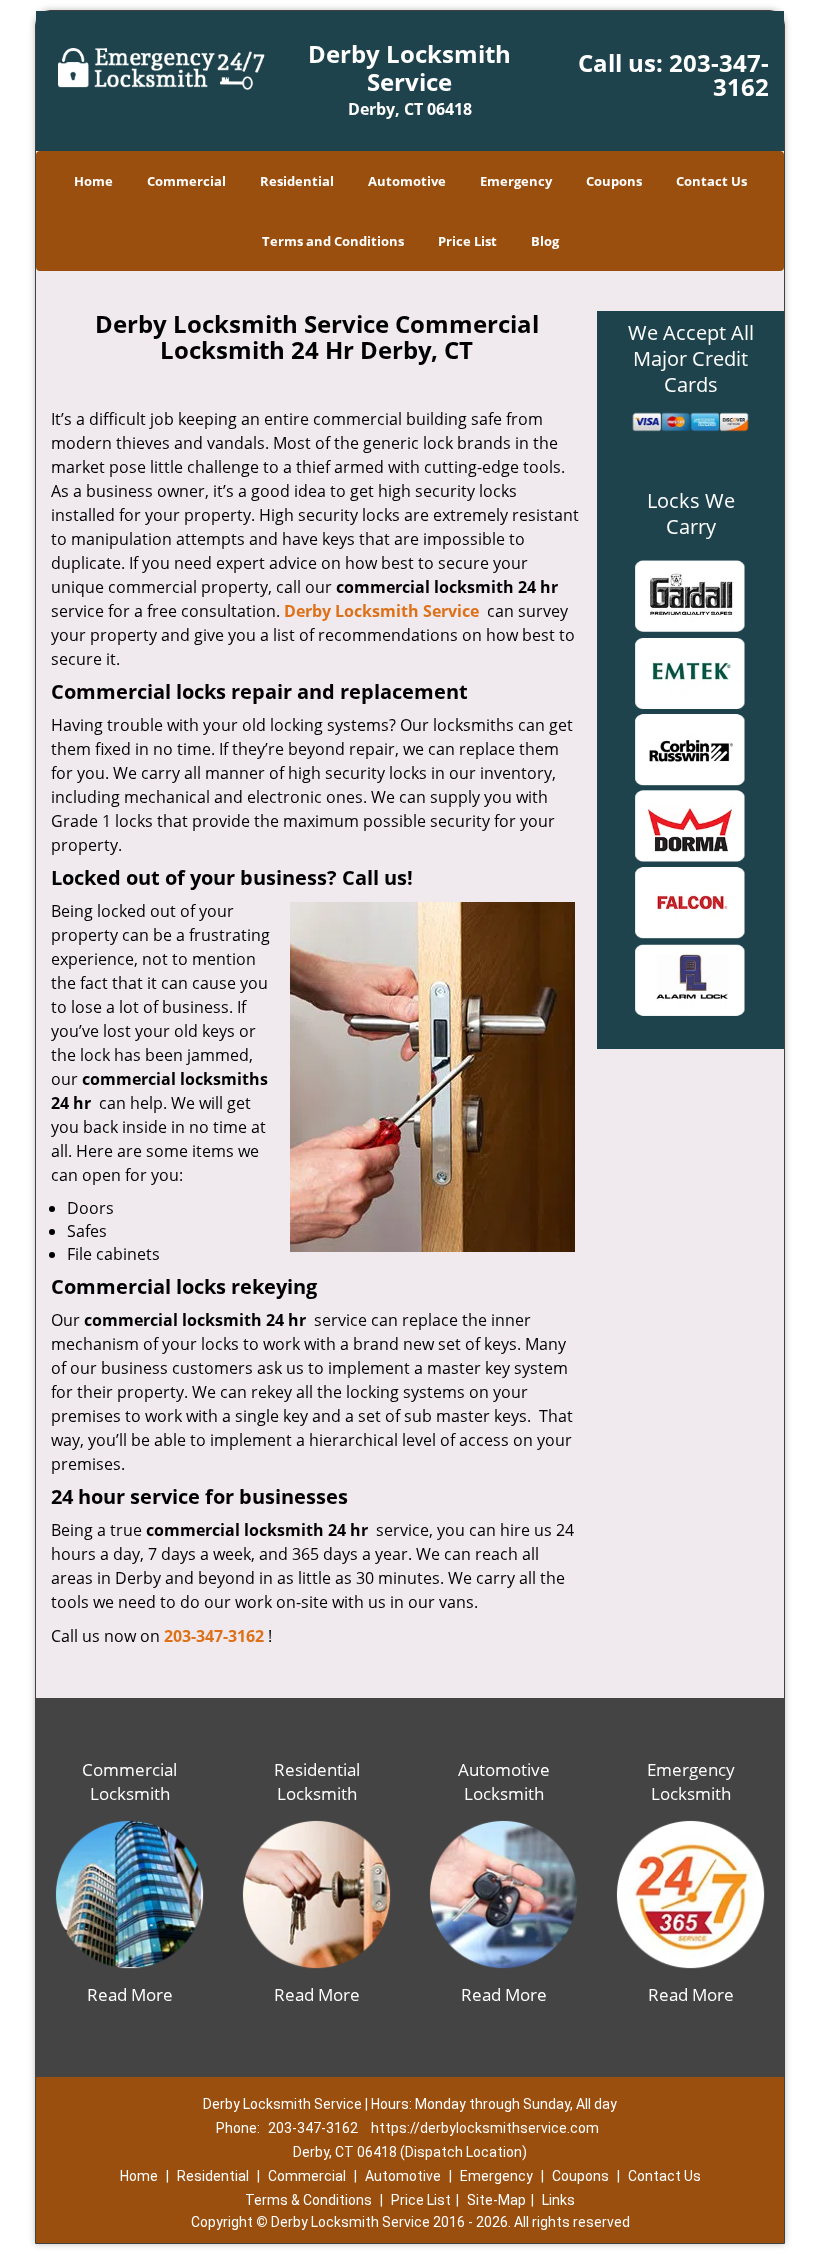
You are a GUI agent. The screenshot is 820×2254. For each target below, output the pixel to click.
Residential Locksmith (317, 1781)
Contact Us (711, 181)
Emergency (516, 181)
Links (558, 2200)
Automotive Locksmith (504, 1781)
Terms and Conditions (333, 241)
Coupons (614, 181)
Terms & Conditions (308, 2200)
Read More (130, 1994)
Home (93, 181)
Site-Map (496, 2200)
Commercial (186, 181)
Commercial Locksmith (129, 1781)
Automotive (407, 181)
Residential (297, 181)
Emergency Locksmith (691, 1781)
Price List (467, 241)
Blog (545, 241)
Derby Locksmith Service (381, 611)
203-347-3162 (719, 74)
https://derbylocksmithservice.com (485, 2128)
